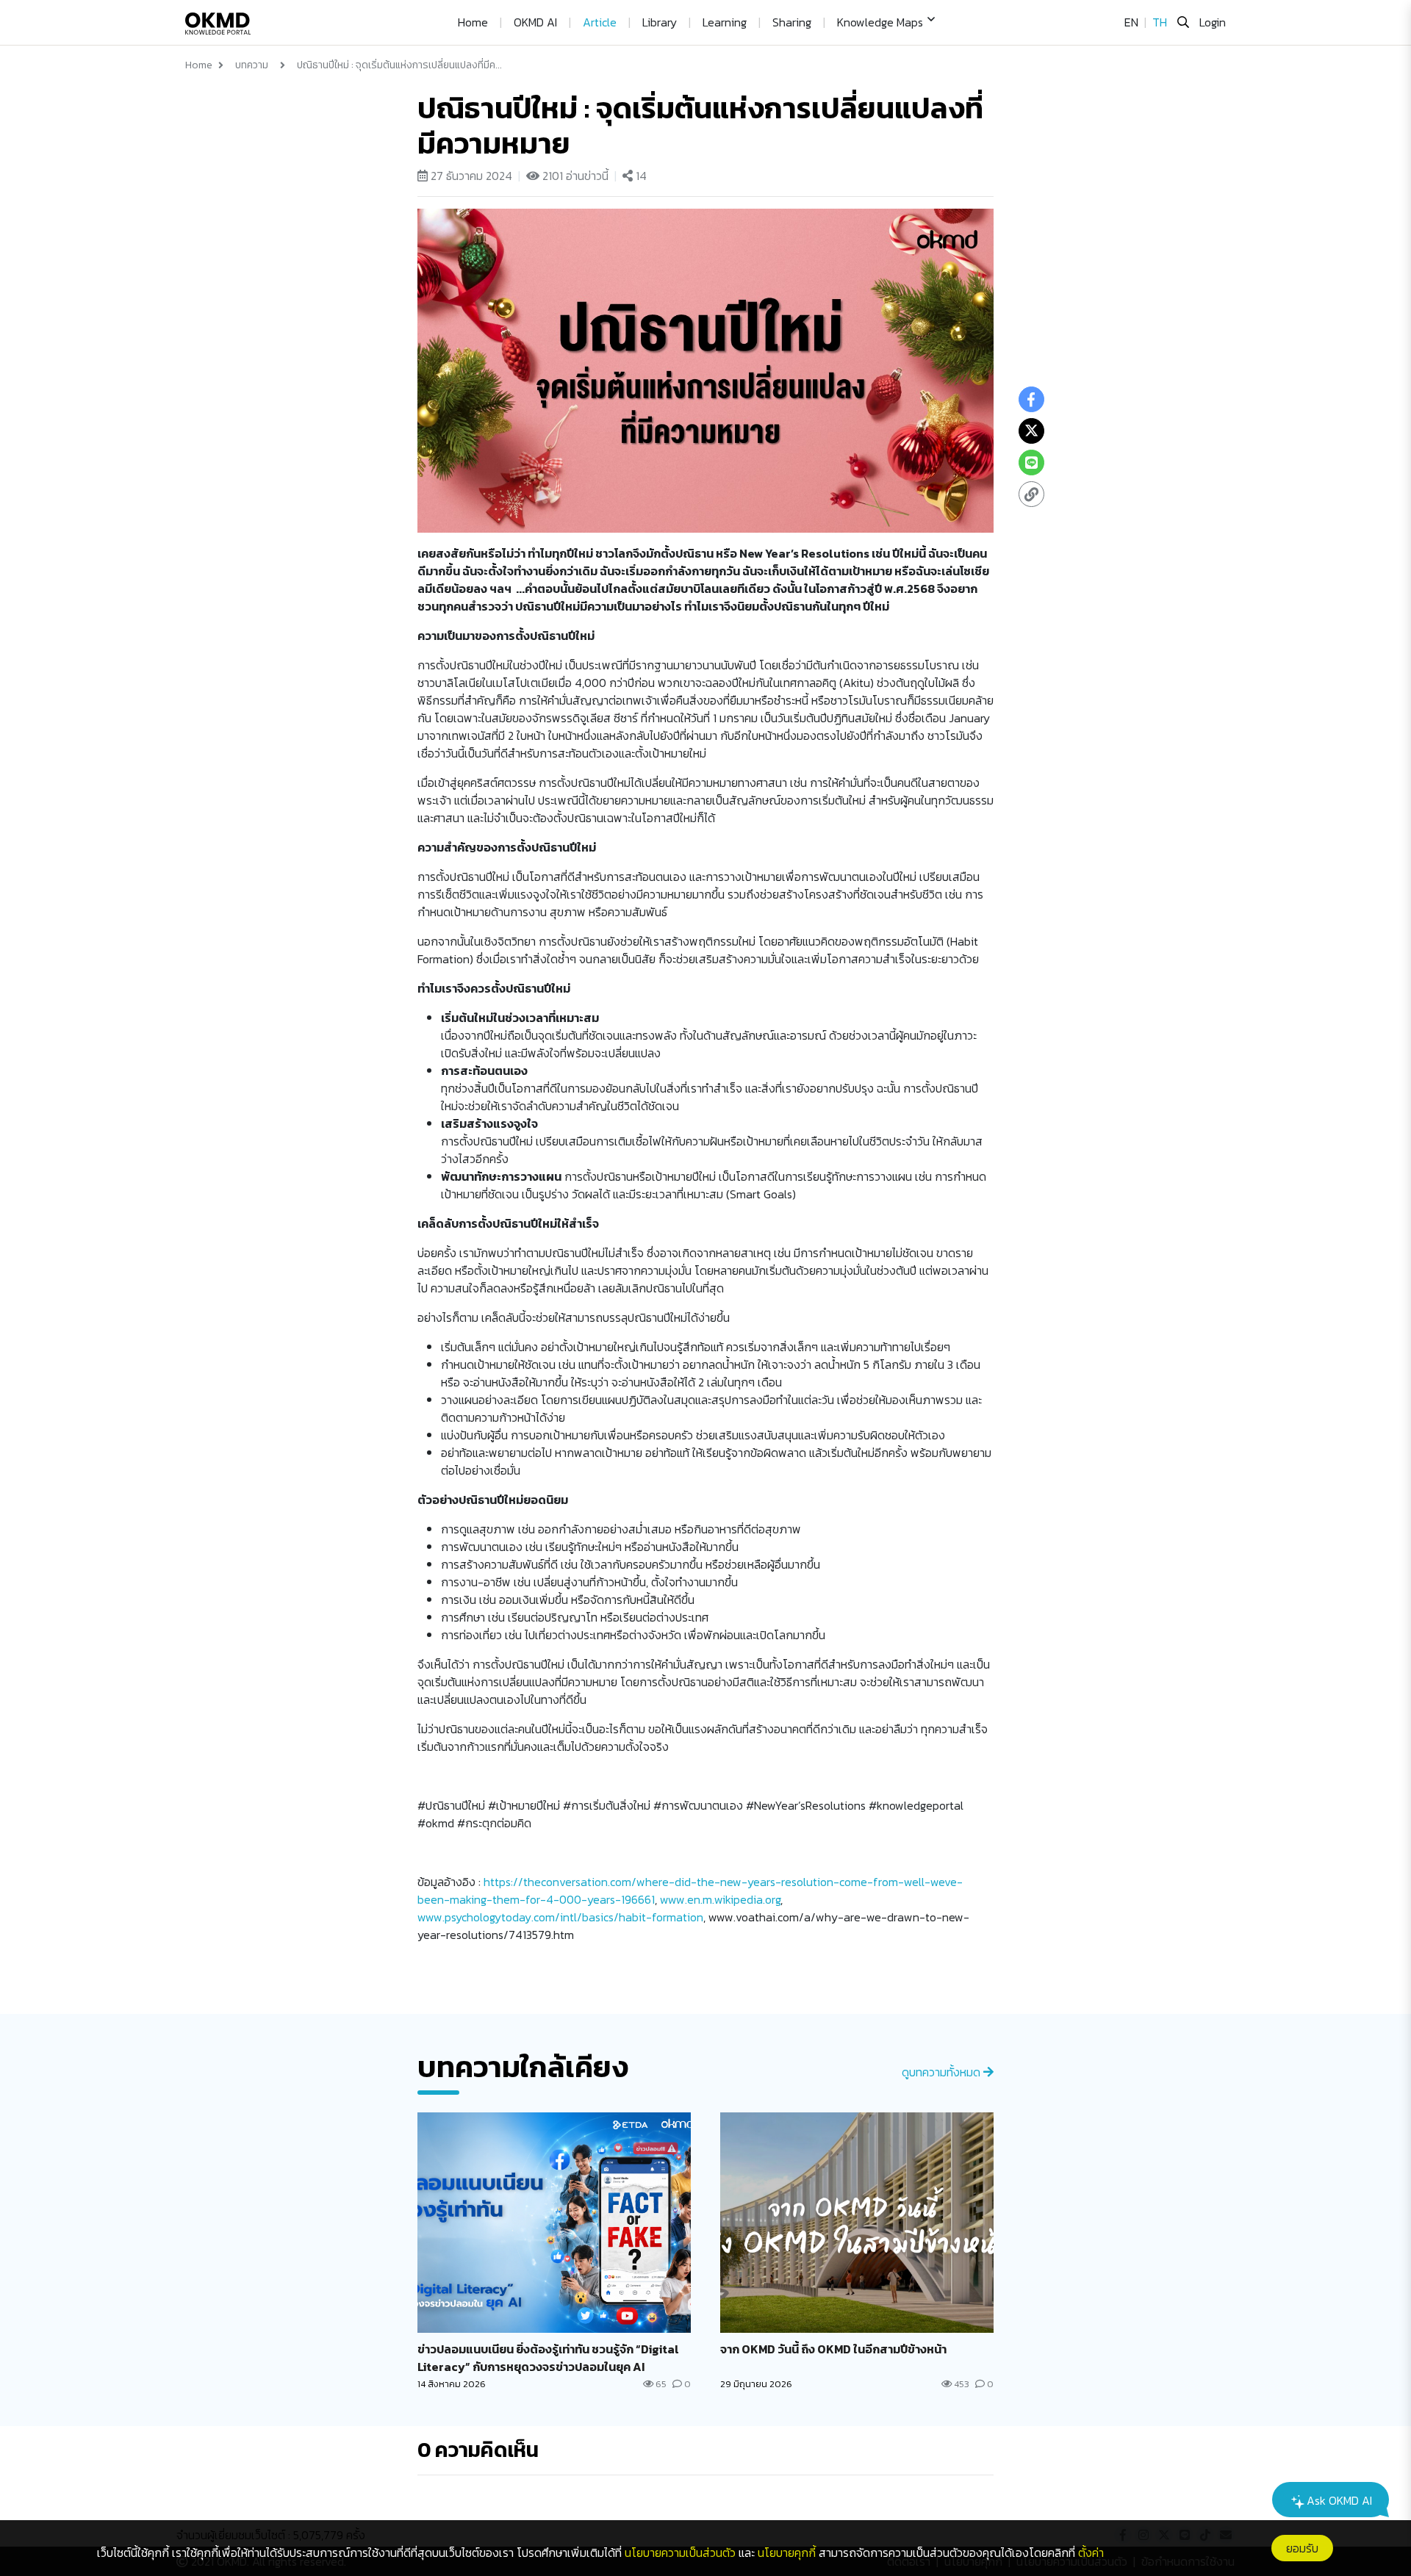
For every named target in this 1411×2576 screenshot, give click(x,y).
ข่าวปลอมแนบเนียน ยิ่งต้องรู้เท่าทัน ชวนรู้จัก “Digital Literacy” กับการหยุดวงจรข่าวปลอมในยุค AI (548, 2358)
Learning (725, 22)
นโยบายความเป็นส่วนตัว (680, 2552)
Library (660, 22)
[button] (883, 22)
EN (1131, 22)
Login (1213, 22)
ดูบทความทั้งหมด (943, 2072)
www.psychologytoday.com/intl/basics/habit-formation (560, 1917)
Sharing (792, 22)
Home (473, 22)
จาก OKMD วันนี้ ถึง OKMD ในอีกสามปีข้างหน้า (833, 2349)
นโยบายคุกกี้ (787, 2552)
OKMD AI (535, 22)
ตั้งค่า (1091, 2552)
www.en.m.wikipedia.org (720, 1899)
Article (600, 22)
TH (1160, 22)
